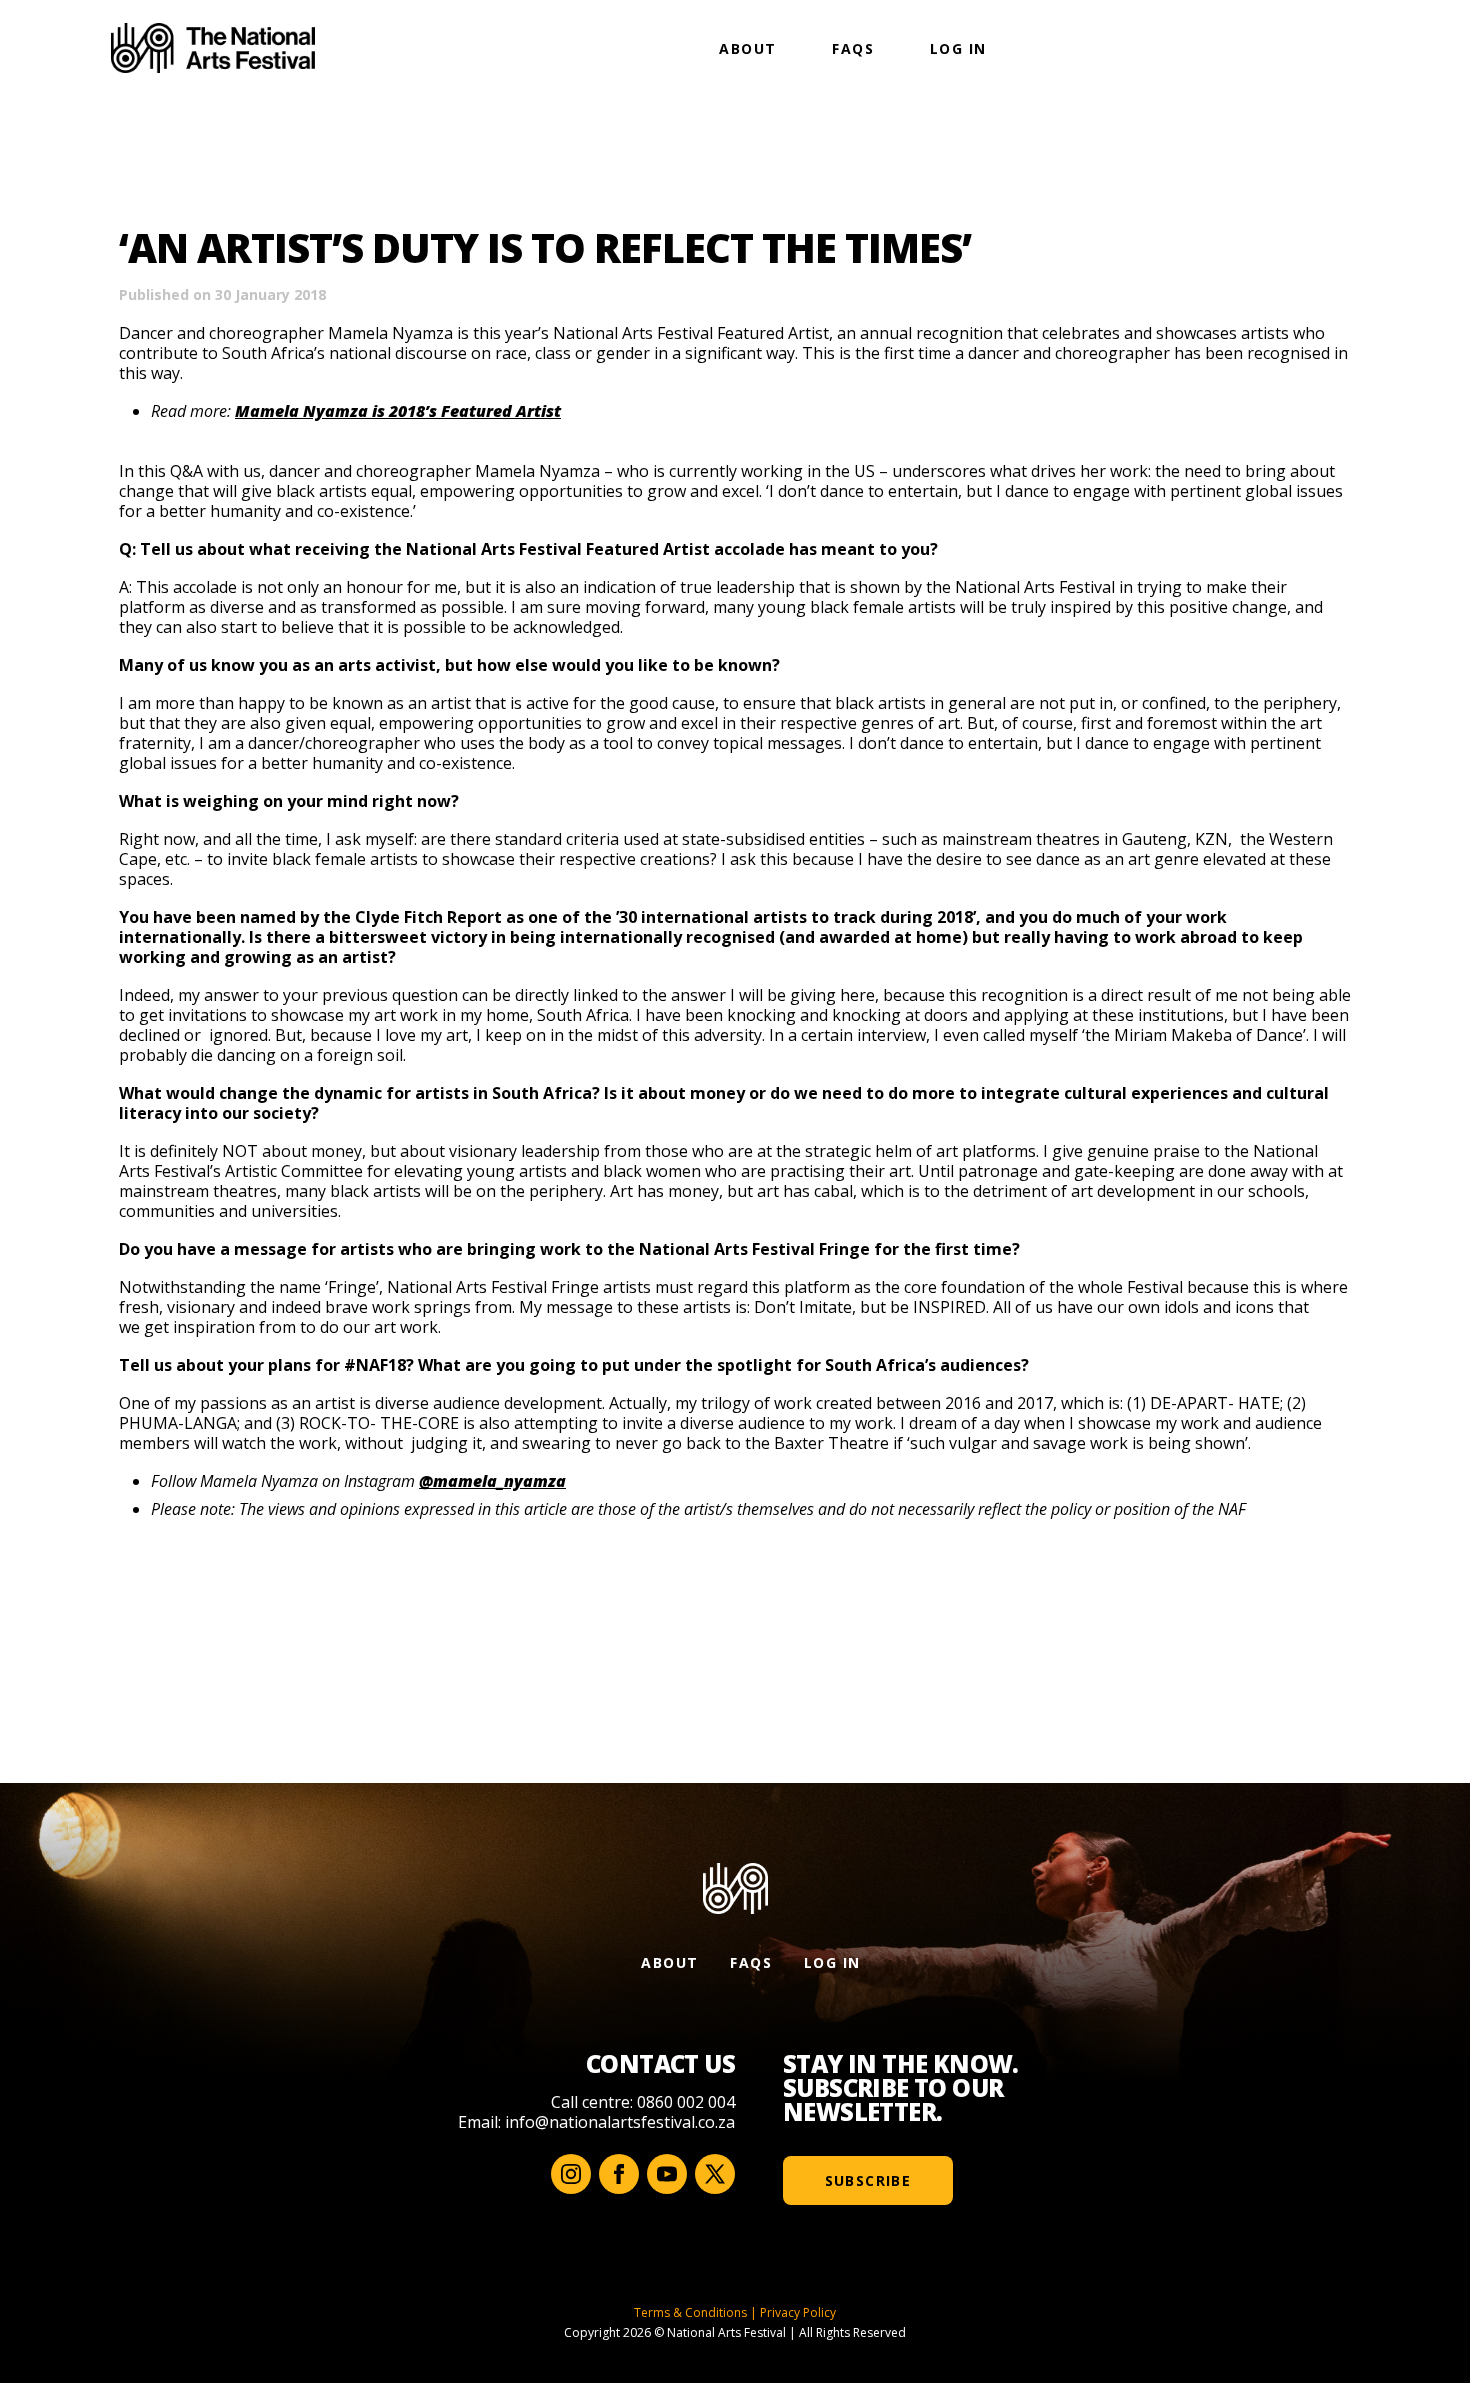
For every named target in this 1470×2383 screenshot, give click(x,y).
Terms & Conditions (690, 2312)
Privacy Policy (798, 2312)
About (747, 48)
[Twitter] (715, 2174)
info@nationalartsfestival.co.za (620, 2122)
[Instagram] (571, 2174)
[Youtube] (667, 2174)
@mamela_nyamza (492, 1481)
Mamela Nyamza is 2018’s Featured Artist (398, 411)
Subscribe (868, 2180)
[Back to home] (213, 48)
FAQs (853, 48)
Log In (958, 48)
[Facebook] (619, 2174)
